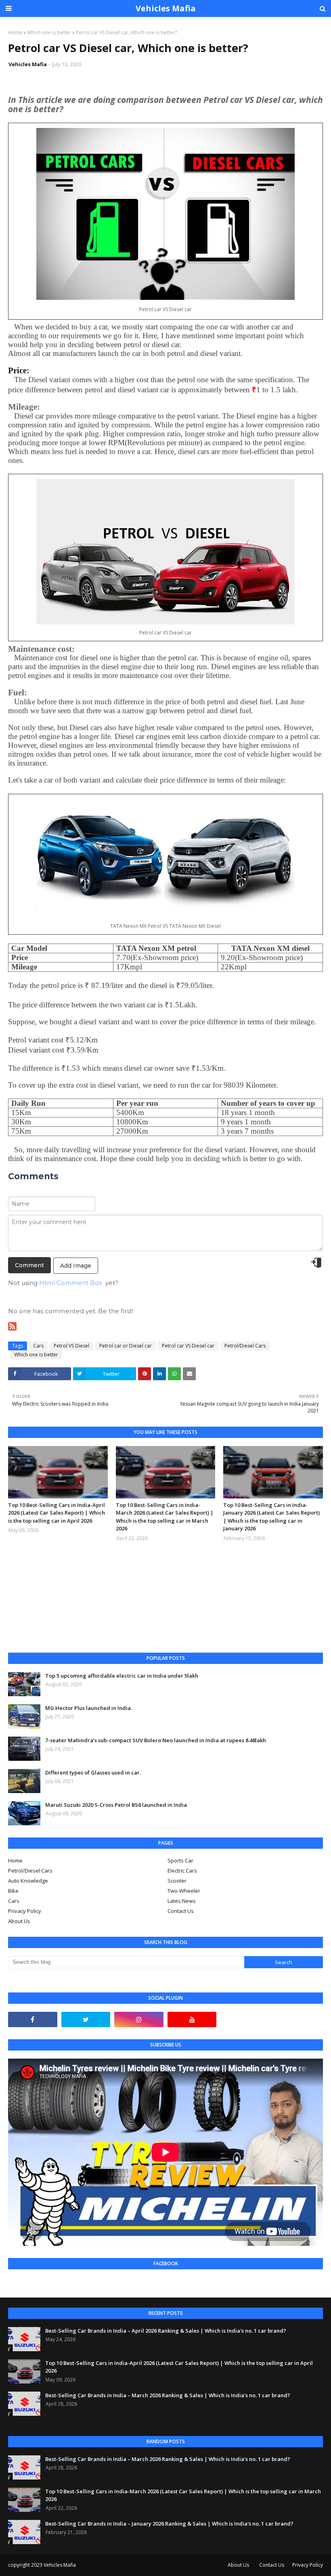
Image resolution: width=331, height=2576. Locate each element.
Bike (13, 1891)
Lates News (182, 1901)
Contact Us (181, 1911)
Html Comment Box (71, 1283)
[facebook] (33, 2019)
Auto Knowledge (28, 1881)
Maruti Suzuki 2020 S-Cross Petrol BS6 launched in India (116, 1805)
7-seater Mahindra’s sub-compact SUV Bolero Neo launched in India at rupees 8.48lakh (156, 1740)
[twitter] (86, 2019)
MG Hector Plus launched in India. (89, 1708)
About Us (19, 1921)
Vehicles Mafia (166, 8)
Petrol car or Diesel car (126, 1346)
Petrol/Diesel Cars (245, 1346)
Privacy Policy (25, 1911)
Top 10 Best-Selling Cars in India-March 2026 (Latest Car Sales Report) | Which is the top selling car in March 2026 (165, 1517)
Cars (38, 1346)
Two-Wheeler (184, 1891)
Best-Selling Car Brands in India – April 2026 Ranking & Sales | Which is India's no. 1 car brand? (166, 2331)
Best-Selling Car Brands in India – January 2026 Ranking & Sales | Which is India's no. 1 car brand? (169, 2524)
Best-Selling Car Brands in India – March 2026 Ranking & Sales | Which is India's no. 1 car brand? (168, 2395)
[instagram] (139, 2019)
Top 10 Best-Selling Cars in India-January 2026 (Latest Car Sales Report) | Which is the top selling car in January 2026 (271, 1517)
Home (15, 32)
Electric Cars (182, 1871)
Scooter (177, 1881)
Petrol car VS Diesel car (188, 1346)
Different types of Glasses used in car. (93, 1772)
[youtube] (192, 2019)
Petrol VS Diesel (71, 1346)
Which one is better (49, 32)
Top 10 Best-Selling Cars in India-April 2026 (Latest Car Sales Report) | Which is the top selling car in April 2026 (57, 1513)
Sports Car (180, 1860)
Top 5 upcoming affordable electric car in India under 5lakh (122, 1676)
